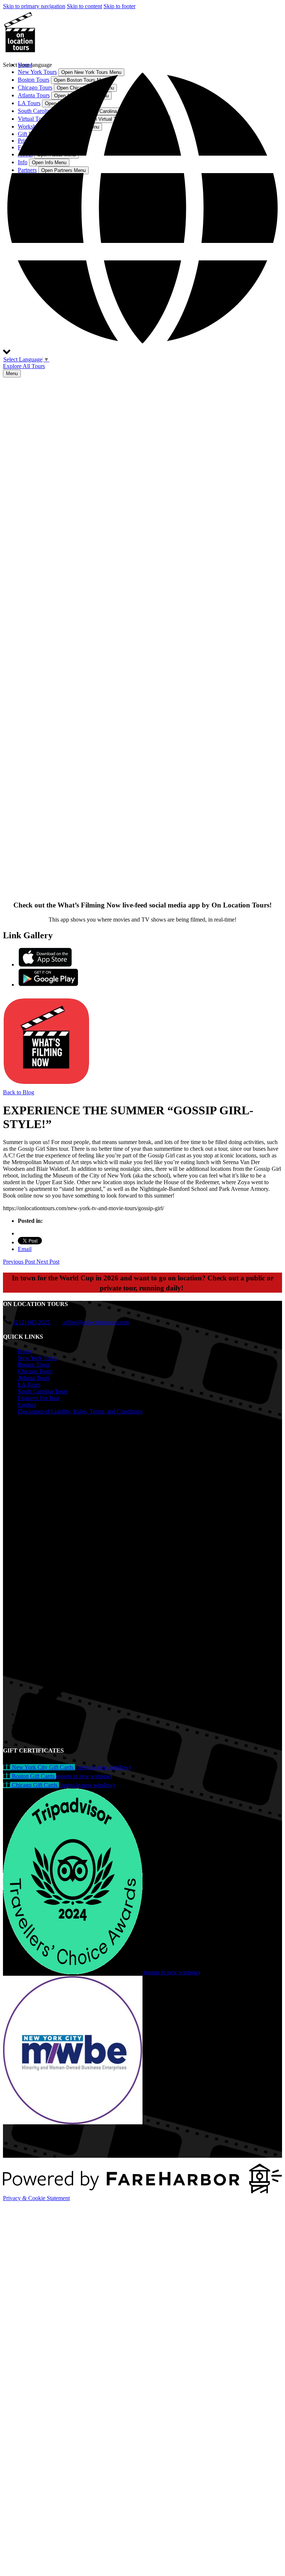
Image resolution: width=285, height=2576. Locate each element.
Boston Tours (34, 1365)
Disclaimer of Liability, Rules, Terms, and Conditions (80, 1411)
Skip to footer (119, 6)
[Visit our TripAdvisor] (25, 1448)
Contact (27, 1405)
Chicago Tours (35, 1371)
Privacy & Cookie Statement (36, 2198)
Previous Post (20, 1262)
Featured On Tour (39, 1398)
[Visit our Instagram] (22, 1438)
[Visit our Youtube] (22, 1736)
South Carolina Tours (43, 1391)
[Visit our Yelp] (22, 1725)
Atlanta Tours (34, 1378)
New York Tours (37, 1358)
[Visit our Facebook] (22, 1427)
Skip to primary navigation (34, 6)
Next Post (48, 1262)
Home (25, 1351)
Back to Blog (19, 1092)
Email (25, 1249)
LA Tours (29, 1385)
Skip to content (84, 6)
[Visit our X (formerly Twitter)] (150, 1714)
